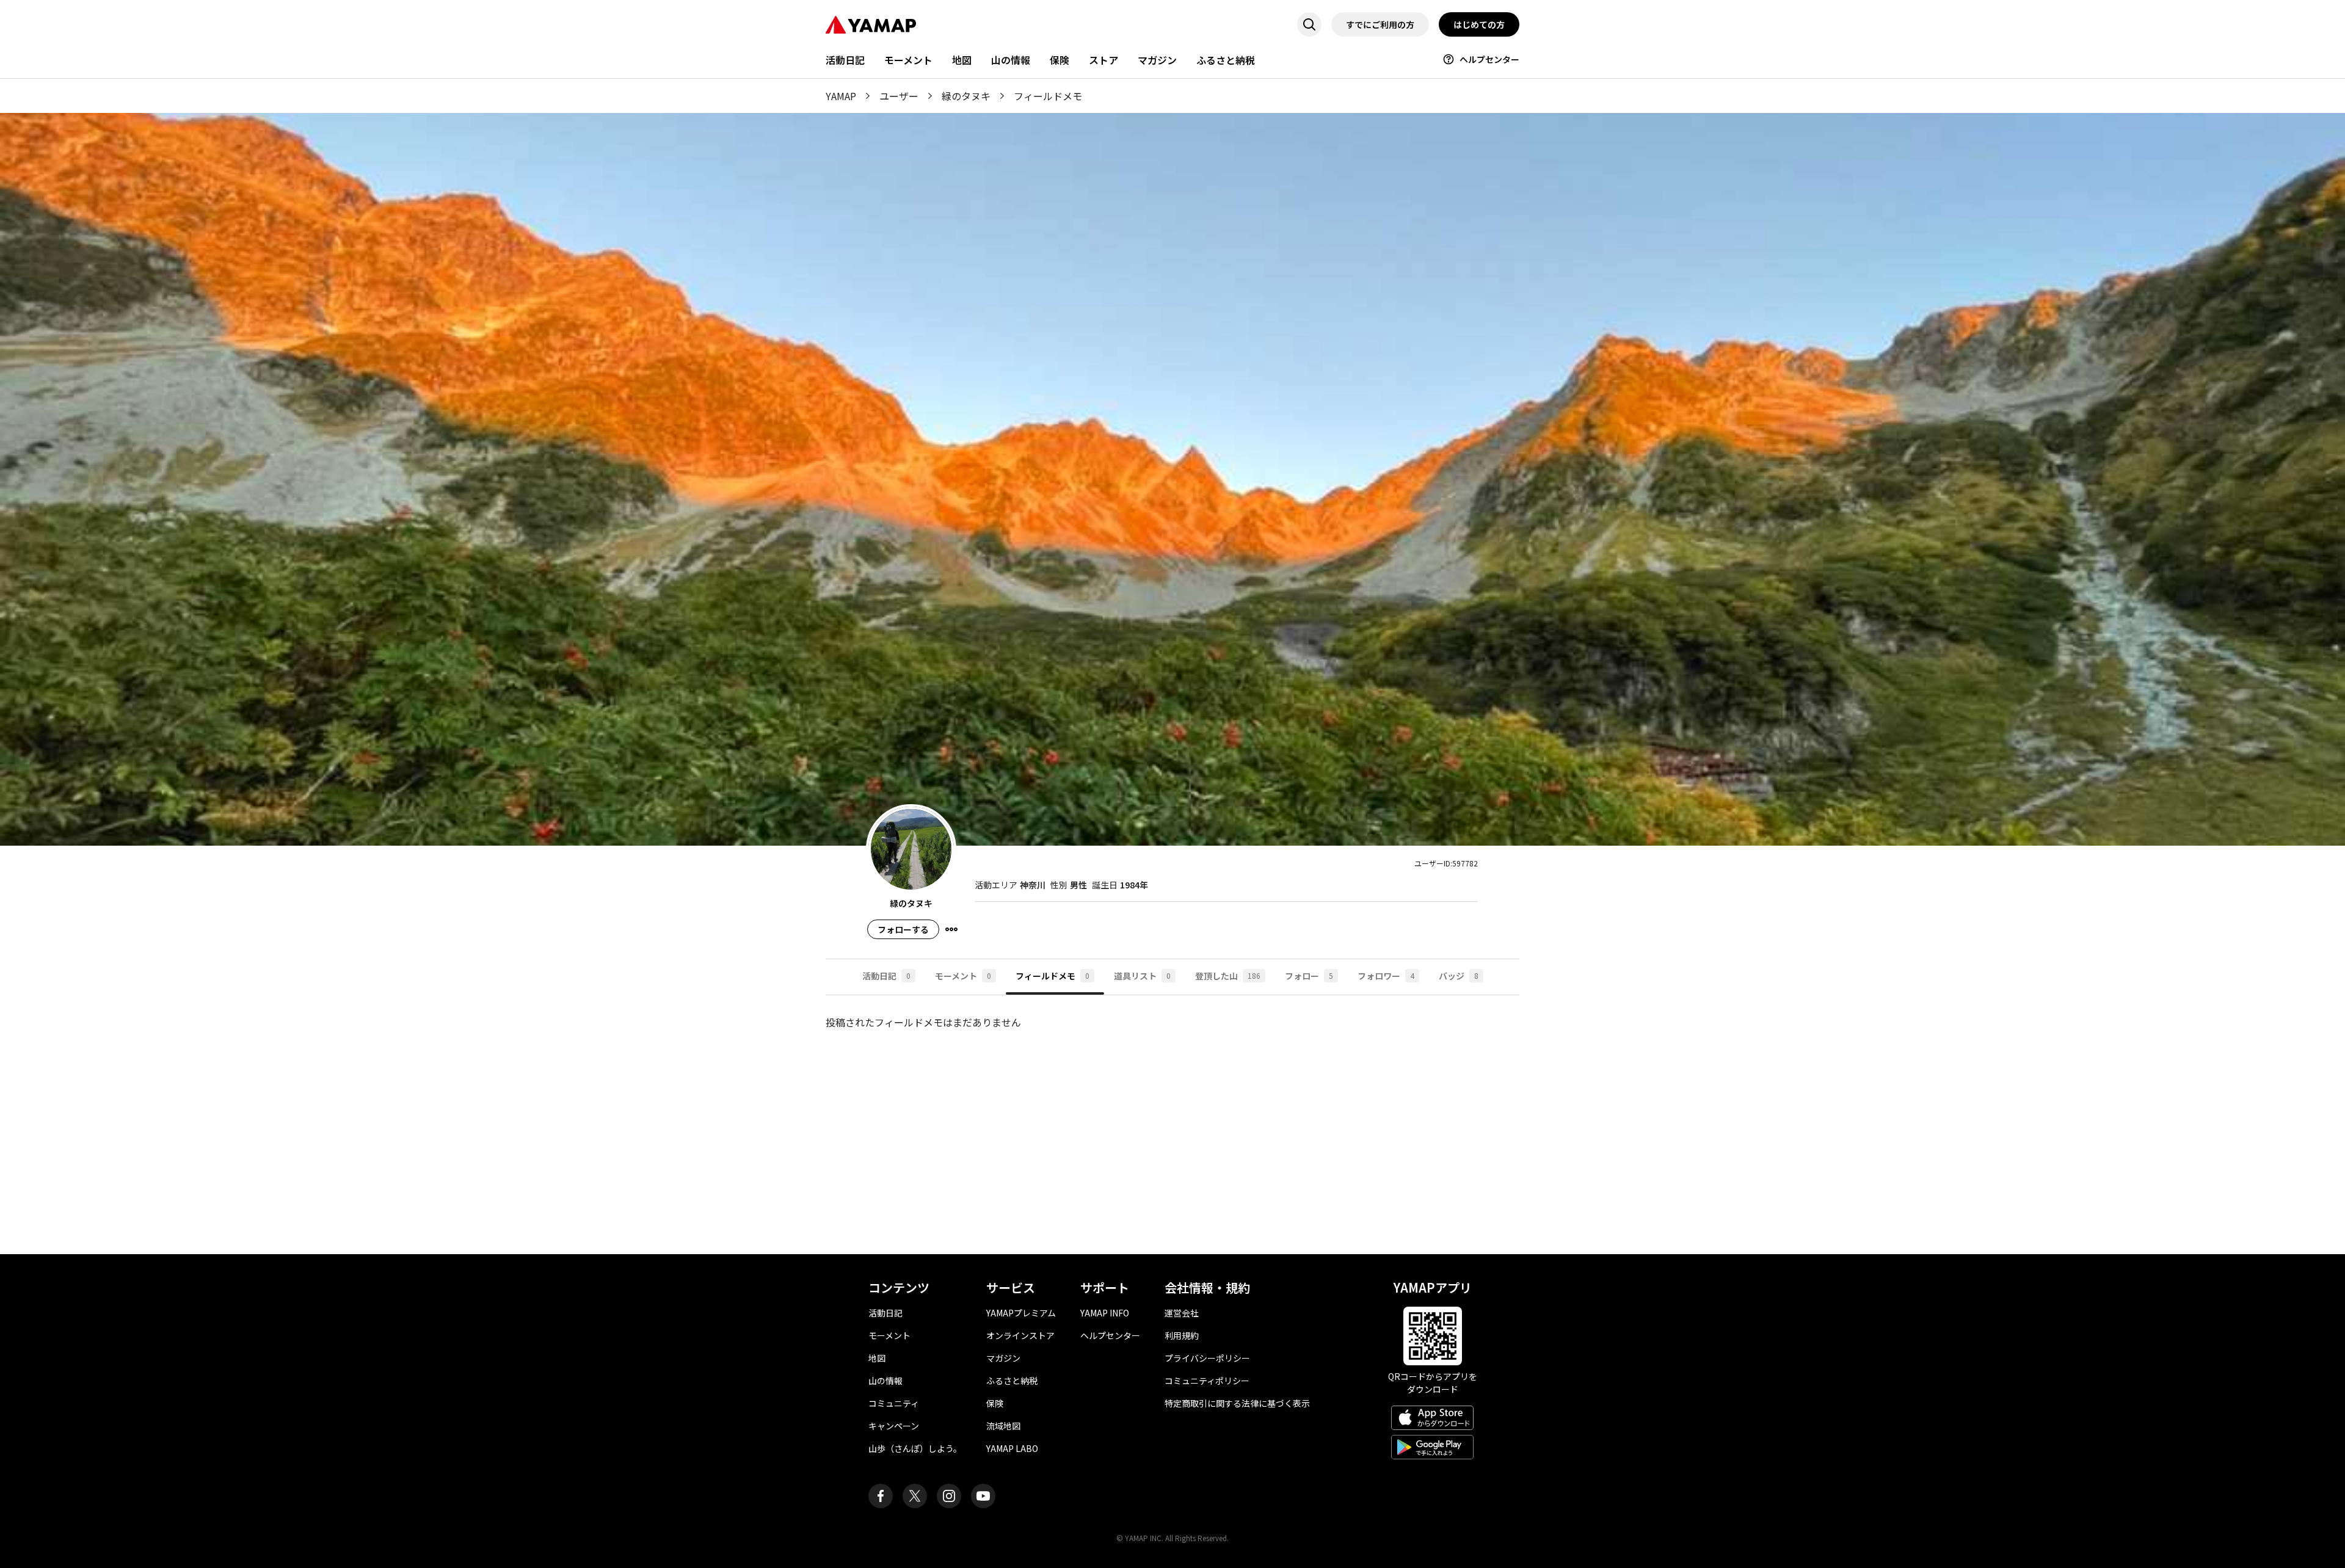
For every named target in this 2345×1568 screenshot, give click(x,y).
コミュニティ (894, 1403)
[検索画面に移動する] (1309, 24)
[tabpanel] (1172, 1125)
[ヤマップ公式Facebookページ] (881, 1496)
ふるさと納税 (1226, 60)
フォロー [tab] (1309, 976)
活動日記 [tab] (886, 976)
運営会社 (1182, 1313)
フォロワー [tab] (1386, 976)
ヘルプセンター (1489, 59)
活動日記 (845, 60)
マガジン (1157, 60)
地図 (962, 60)
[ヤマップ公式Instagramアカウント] (949, 1496)
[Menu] (951, 929)
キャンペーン (894, 1426)
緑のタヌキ (966, 96)
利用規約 (1182, 1335)
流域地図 (1003, 1426)
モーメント (908, 60)
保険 (1060, 60)
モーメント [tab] (963, 976)
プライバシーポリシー (1207, 1358)
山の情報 (1011, 60)
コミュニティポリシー (1207, 1381)
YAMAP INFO (1105, 1313)
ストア (1103, 60)
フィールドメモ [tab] (1053, 976)
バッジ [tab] (1459, 976)
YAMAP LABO (1012, 1448)
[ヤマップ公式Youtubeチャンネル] (983, 1496)
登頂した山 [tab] (1228, 976)
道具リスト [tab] (1142, 976)
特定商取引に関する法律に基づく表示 (1237, 1403)
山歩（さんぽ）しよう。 (915, 1448)
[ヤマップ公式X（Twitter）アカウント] (915, 1496)
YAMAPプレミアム (1021, 1313)
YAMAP (841, 96)
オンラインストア (1020, 1335)
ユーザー (899, 96)
